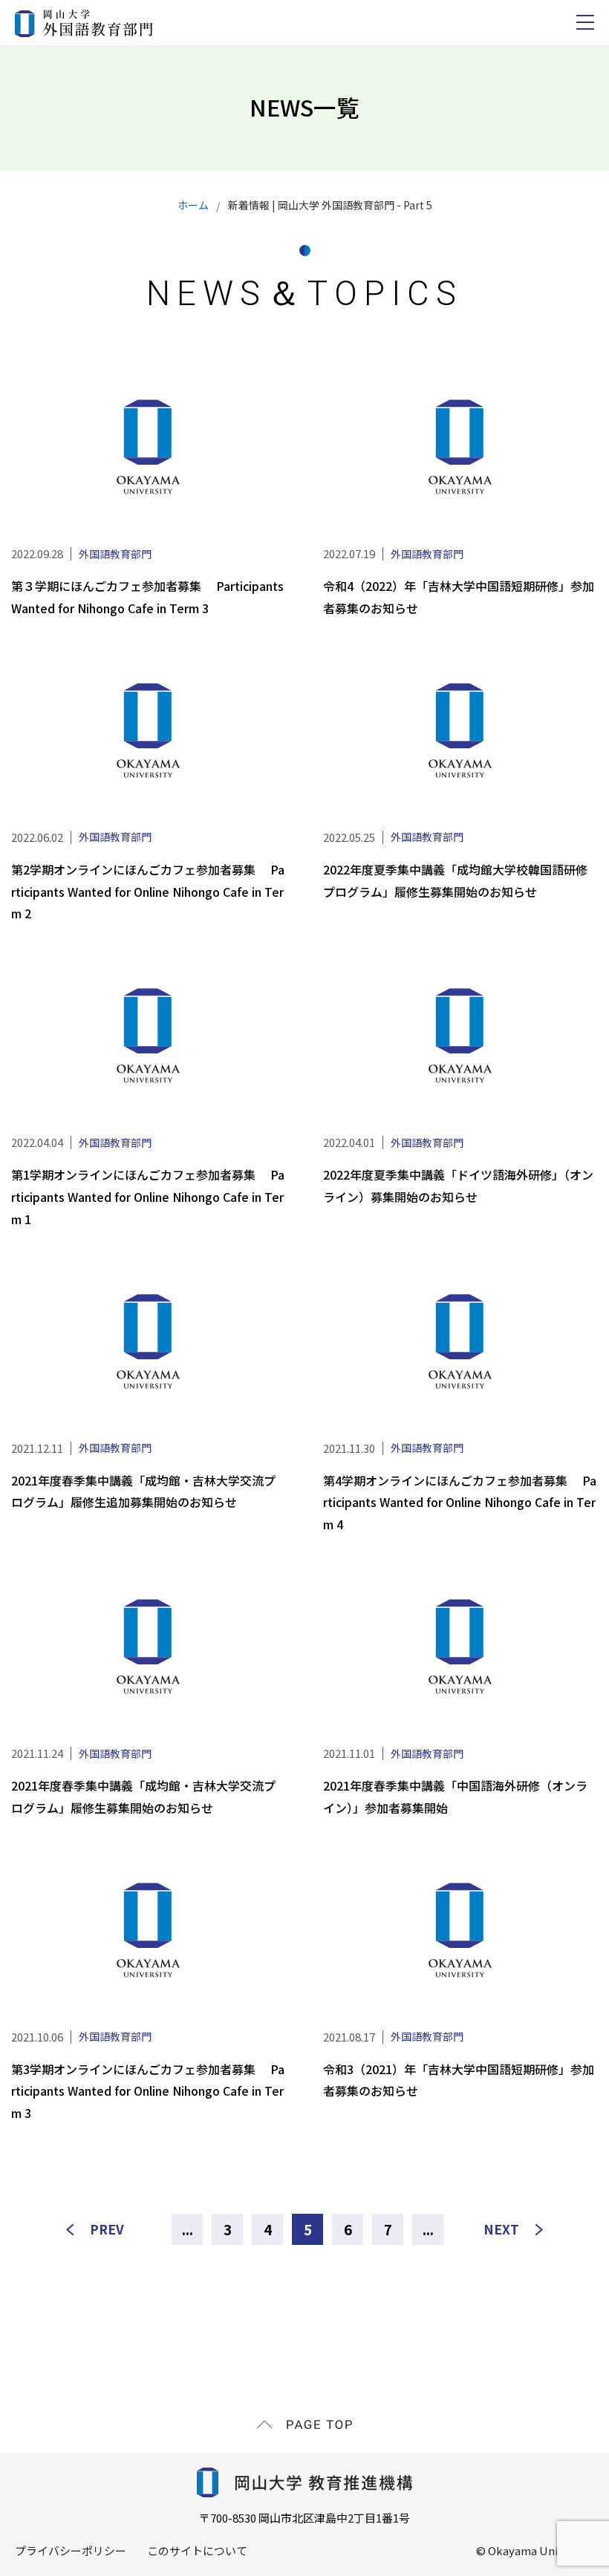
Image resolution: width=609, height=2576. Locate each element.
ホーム (193, 205)
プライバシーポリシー (71, 2550)
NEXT (501, 2229)
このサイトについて (197, 2550)
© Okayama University (535, 2550)
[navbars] (585, 22)
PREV (107, 2229)
